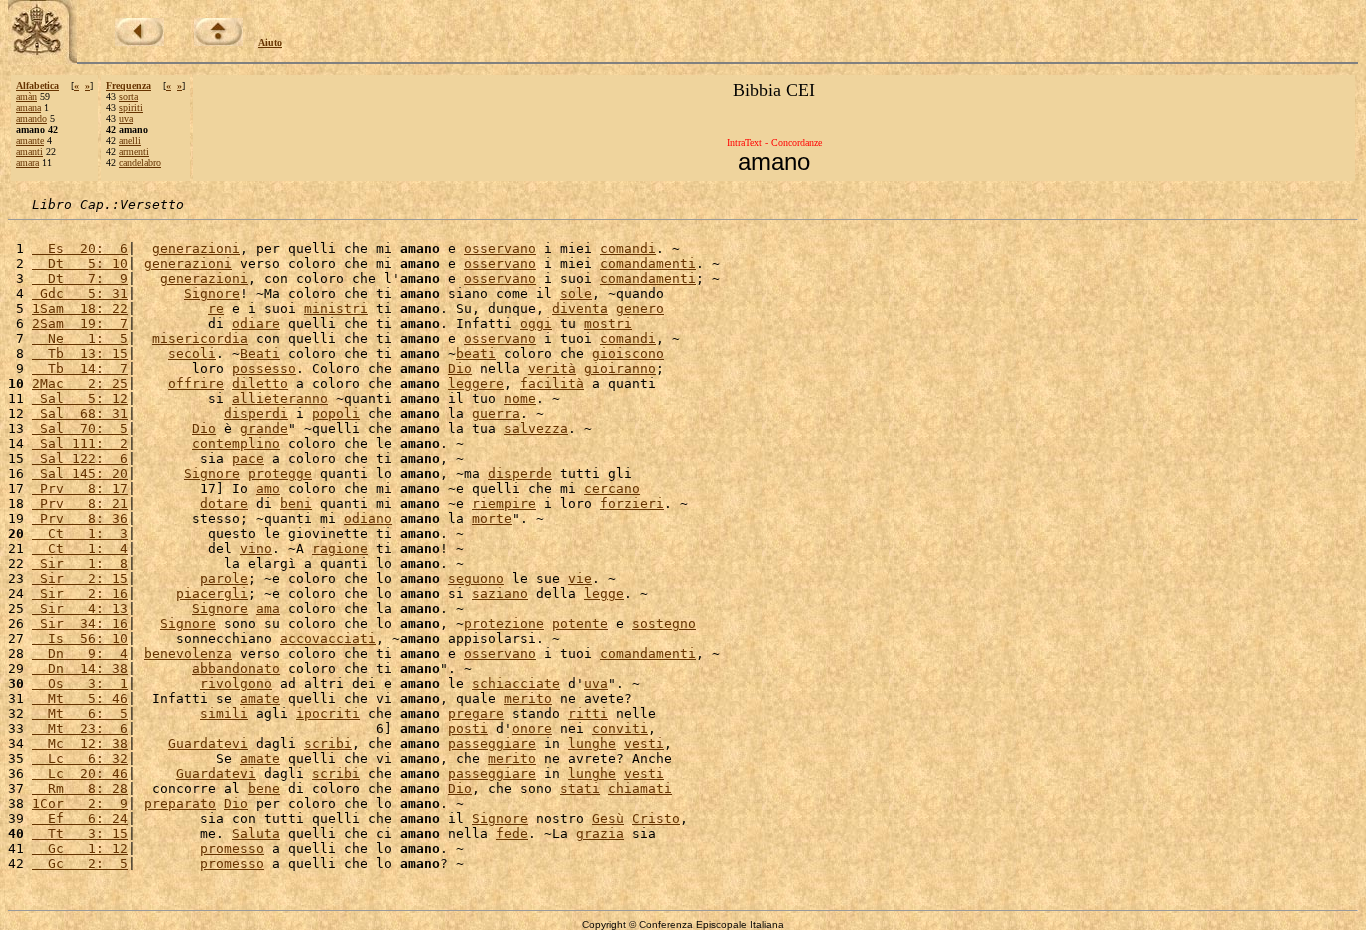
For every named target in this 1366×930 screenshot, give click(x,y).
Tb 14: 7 (80, 368)
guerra (496, 413)
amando (31, 118)
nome (520, 398)
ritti (588, 713)
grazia (600, 833)
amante (30, 140)
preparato (180, 803)
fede (512, 833)
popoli (336, 413)
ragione (340, 548)
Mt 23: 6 (80, 728)
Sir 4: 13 (80, 608)
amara (27, 162)
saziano (500, 593)
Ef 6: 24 (80, 818)
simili (224, 713)
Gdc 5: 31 (80, 293)
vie (580, 578)
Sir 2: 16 (80, 593)
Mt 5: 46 (80, 698)
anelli (130, 140)
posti (468, 728)
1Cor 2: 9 (80, 803)
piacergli (212, 593)
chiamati (640, 788)
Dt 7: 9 (80, 278)
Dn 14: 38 (80, 668)
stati (580, 788)
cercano (612, 488)
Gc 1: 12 (80, 848)
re (216, 308)
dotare (224, 503)
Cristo (656, 818)
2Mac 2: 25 (80, 383)
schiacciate (516, 683)
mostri (608, 323)
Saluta (256, 833)
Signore (212, 293)
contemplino (236, 443)
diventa (580, 308)
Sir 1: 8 (80, 563)
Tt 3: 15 (80, 833)
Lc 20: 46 (80, 773)
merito (528, 698)
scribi (328, 743)
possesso (264, 368)
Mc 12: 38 (80, 743)
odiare (256, 323)
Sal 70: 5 (80, 428)
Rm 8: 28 (80, 788)
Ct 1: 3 (80, 533)
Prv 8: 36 (80, 518)
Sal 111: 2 (80, 443)
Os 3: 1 (80, 683)
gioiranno (620, 368)
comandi (628, 248)
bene (264, 788)
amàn (26, 96)
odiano (368, 518)
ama (268, 608)
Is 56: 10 (80, 638)
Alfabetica (37, 85)
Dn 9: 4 (80, 653)
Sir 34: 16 (80, 623)
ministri (336, 308)
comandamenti (648, 263)
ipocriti (328, 713)
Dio (460, 368)
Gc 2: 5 (80, 863)
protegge (280, 473)
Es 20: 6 (80, 248)
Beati (260, 353)
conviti (620, 728)
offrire (196, 383)
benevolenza (188, 653)
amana (28, 107)
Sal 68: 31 (80, 413)
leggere (476, 383)
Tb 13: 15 (80, 353)
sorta (128, 96)
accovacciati (328, 638)
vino (256, 548)
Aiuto (270, 42)
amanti (29, 151)
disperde (520, 473)
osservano (500, 248)
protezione (504, 623)
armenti (134, 151)
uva (126, 118)
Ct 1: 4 (80, 548)
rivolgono (236, 683)
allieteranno (280, 398)
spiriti (131, 107)
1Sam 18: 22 (80, 308)
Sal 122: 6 (80, 458)
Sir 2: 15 (80, 578)
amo (268, 488)
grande (264, 428)
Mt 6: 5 (80, 713)
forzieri (632, 503)
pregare (476, 713)
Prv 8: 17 (80, 488)
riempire (504, 503)
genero (640, 308)
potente (580, 623)
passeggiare (492, 743)
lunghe (592, 743)
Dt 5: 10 (80, 263)
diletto (260, 383)
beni (296, 503)
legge (604, 593)
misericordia (200, 338)
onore (532, 728)
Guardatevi (208, 743)
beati (476, 353)
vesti (644, 743)
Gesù (608, 818)
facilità (552, 383)
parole (224, 578)
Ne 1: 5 (80, 338)
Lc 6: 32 (80, 758)
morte (492, 518)
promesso (232, 848)
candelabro (140, 162)
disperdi (256, 413)
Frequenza (128, 85)
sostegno (664, 623)
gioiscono (628, 353)
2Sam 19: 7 (80, 323)
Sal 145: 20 (80, 473)
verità (552, 368)
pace (248, 458)
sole (576, 293)
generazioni (196, 248)
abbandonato (236, 668)
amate (260, 698)
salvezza (536, 428)
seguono (476, 578)
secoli (192, 353)
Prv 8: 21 (80, 503)
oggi (536, 323)
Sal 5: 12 (80, 398)
